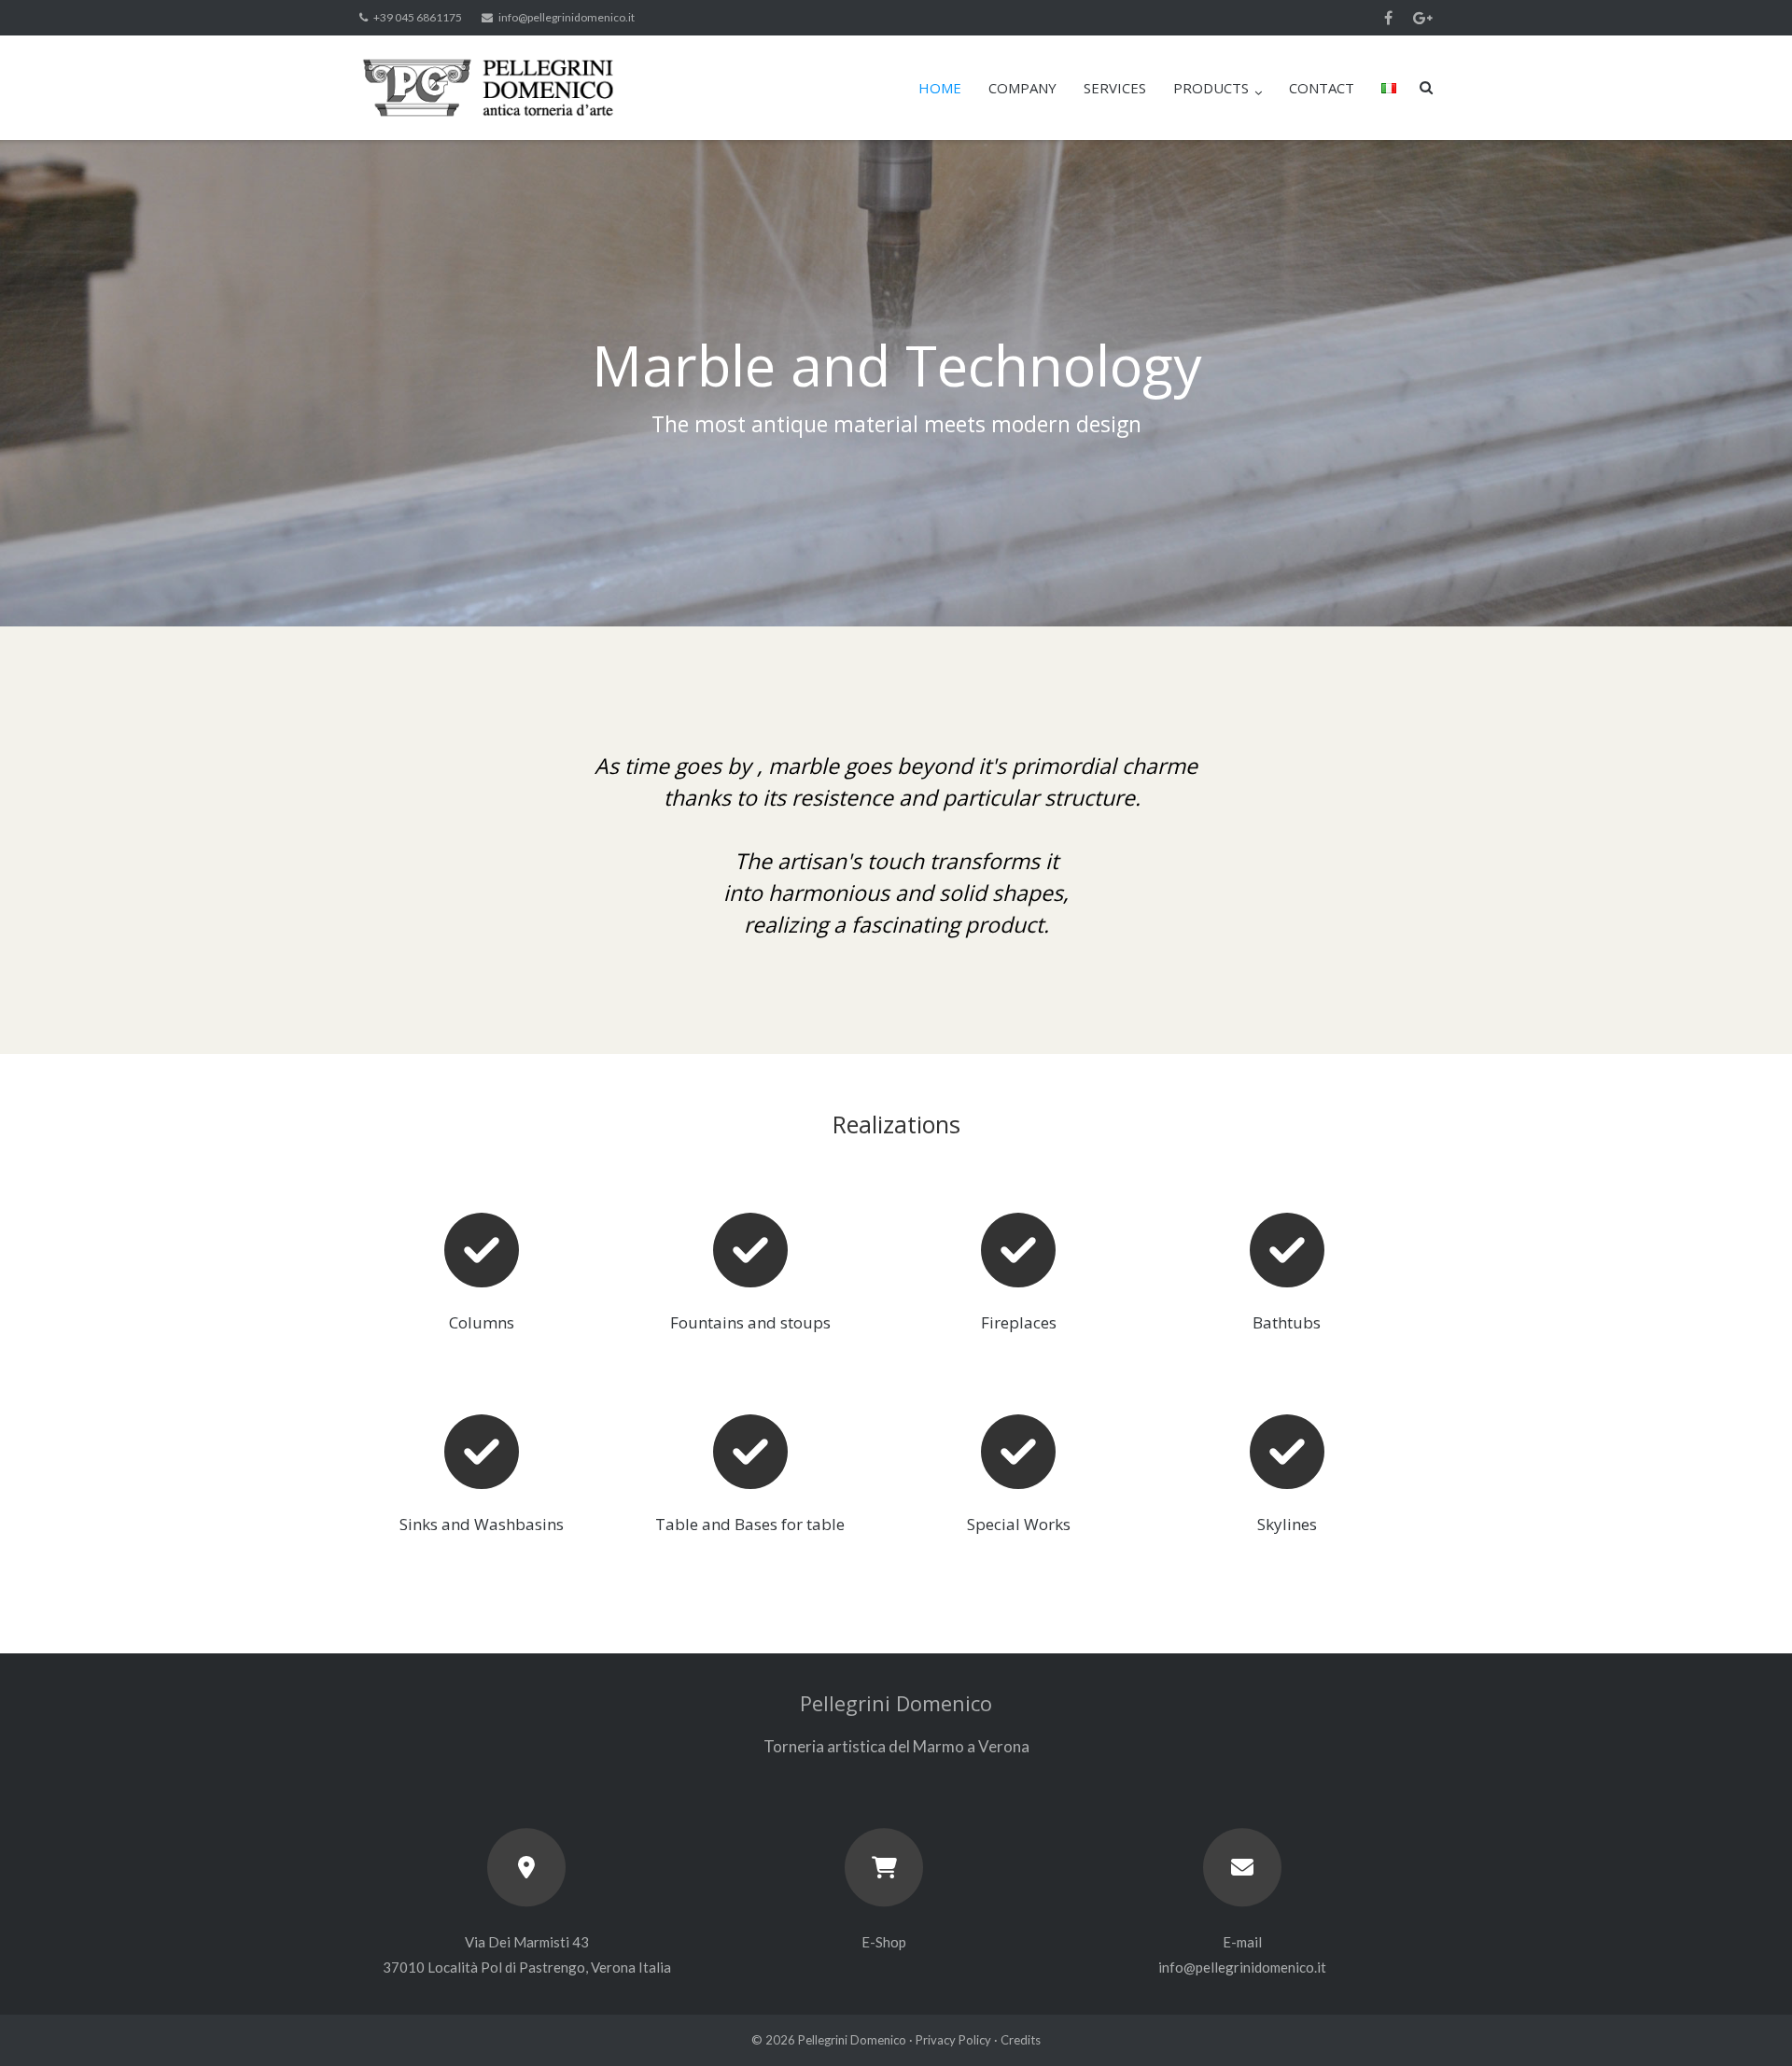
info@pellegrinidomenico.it (567, 17)
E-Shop (884, 1942)
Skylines (1287, 1524)
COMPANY (1022, 88)
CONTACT (1322, 88)
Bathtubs (1287, 1322)
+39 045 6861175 (418, 17)
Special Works (1019, 1524)
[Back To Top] (1746, 2021)
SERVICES (1115, 88)
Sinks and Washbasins (482, 1524)
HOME (940, 88)
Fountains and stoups (750, 1322)
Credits (1021, 2040)
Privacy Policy (953, 2040)
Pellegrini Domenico (852, 2040)
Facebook (1388, 18)
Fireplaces (1019, 1322)
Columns (482, 1322)
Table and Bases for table (750, 1524)
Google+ (1423, 18)
